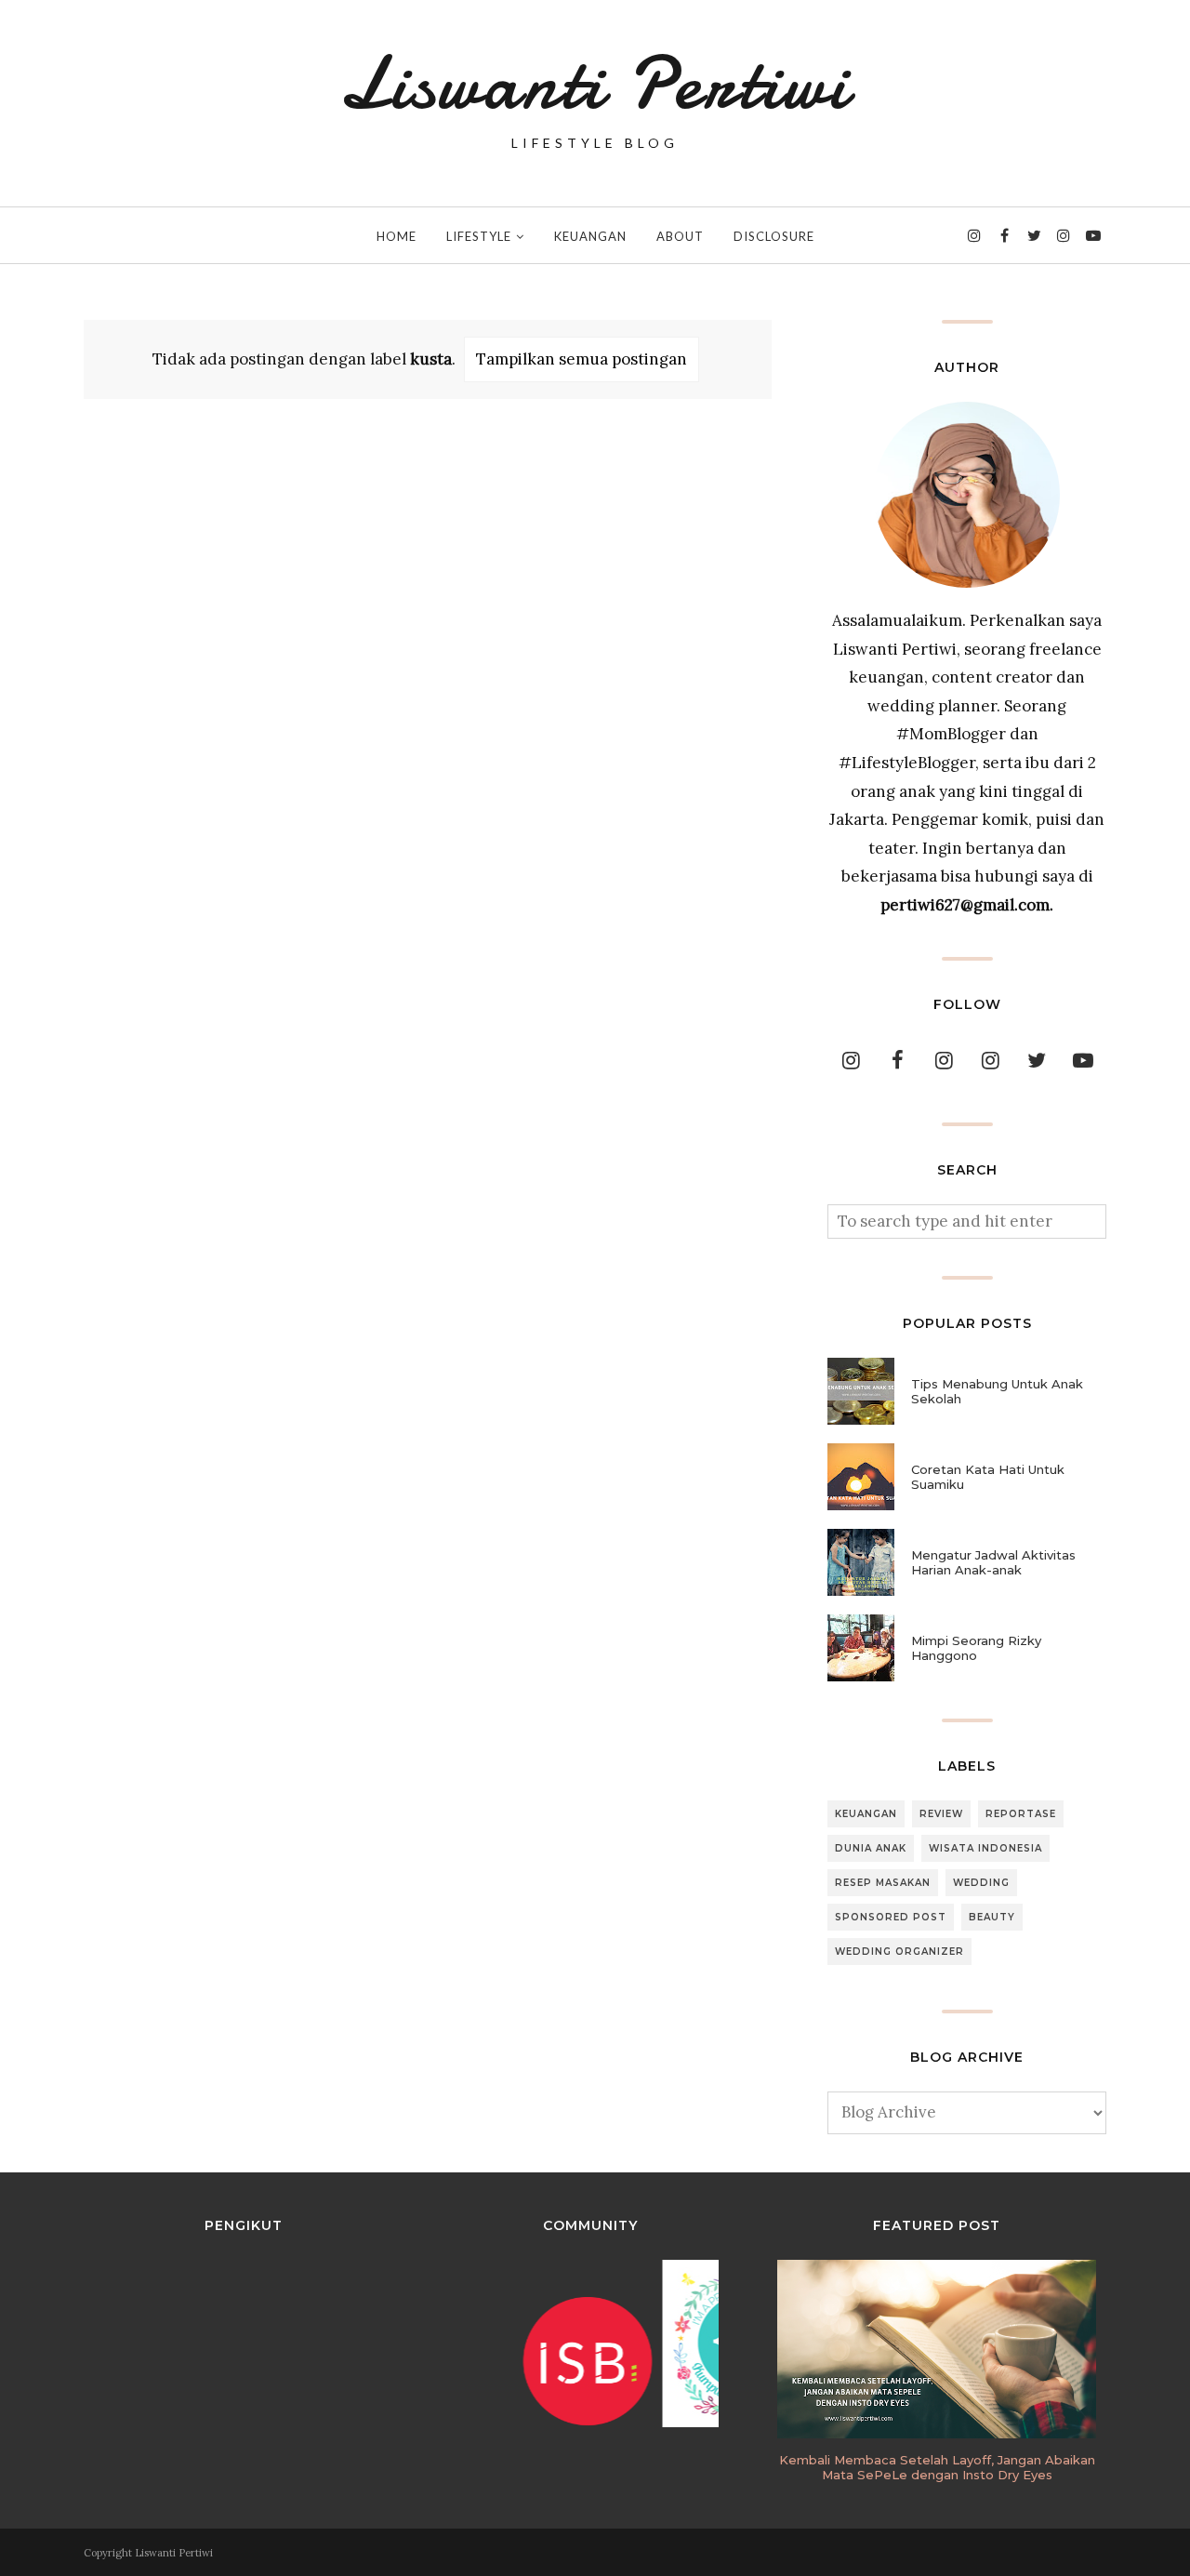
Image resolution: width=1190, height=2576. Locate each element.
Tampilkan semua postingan (582, 359)
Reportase (1021, 1814)
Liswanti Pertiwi (595, 84)
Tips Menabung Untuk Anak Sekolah (997, 1391)
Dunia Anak (871, 1848)
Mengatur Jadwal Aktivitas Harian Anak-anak (993, 1562)
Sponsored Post (891, 1917)
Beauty (992, 1917)
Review (941, 1814)
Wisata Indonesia (985, 1848)
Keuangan (866, 1814)
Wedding (981, 1883)
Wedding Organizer (899, 1952)
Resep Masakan (883, 1883)
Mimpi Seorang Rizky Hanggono (976, 1648)
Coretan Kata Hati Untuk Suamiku (988, 1477)
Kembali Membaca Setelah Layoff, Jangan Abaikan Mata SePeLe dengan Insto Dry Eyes (937, 2467)
